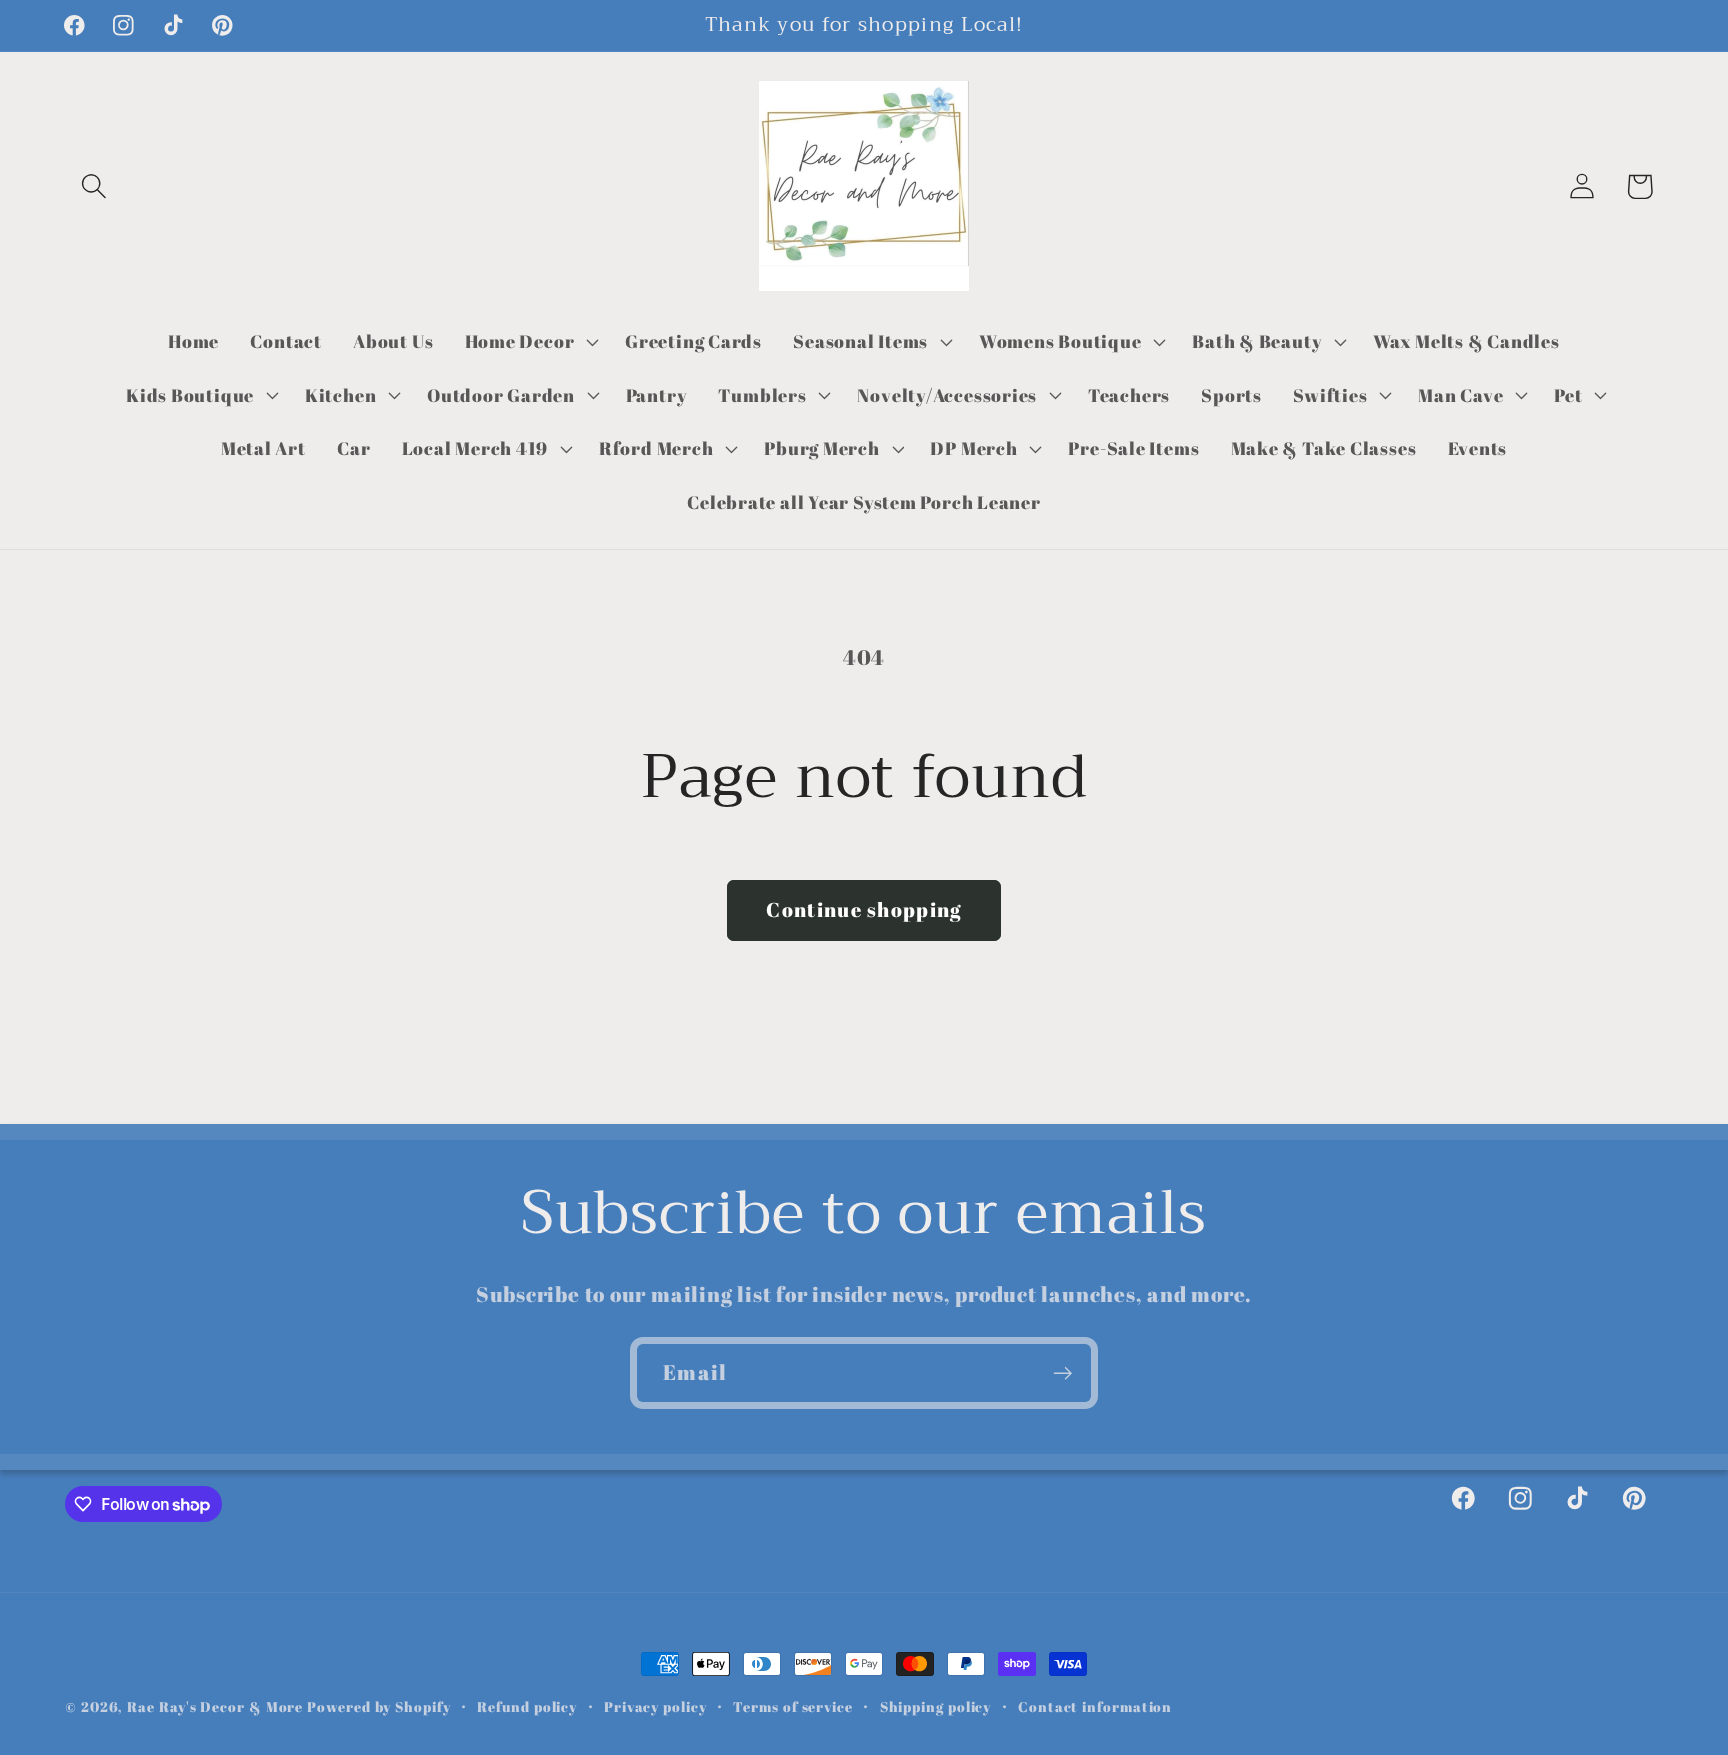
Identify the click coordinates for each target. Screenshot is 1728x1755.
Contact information (1095, 1706)
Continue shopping (863, 909)
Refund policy (527, 1706)
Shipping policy (936, 1706)
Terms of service (793, 1706)
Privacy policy (655, 1706)
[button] (93, 186)
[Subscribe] (1062, 1373)
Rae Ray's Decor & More (215, 1706)
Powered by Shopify (378, 1706)
